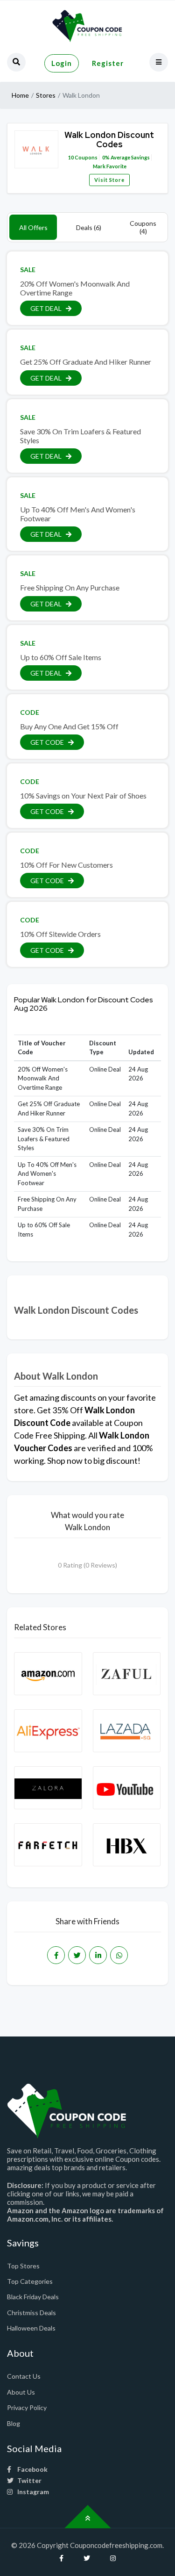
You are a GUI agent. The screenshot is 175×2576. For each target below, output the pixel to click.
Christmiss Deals (31, 2313)
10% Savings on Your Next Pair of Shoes (83, 795)
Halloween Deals (31, 2328)
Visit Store (109, 180)
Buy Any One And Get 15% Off (69, 726)
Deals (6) (89, 227)
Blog (14, 2423)
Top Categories (30, 2281)
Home (20, 95)
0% (106, 157)
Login (62, 63)
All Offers (33, 227)
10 (71, 157)
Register (108, 63)
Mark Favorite (109, 166)
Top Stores (23, 2266)
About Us (21, 2392)
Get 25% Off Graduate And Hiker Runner (86, 362)
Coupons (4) (143, 227)
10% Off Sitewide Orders (60, 934)
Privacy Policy (27, 2407)
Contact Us (24, 2376)
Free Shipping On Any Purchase (70, 587)
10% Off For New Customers (66, 865)
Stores (46, 95)
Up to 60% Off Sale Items (61, 657)
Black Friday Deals (33, 2297)
